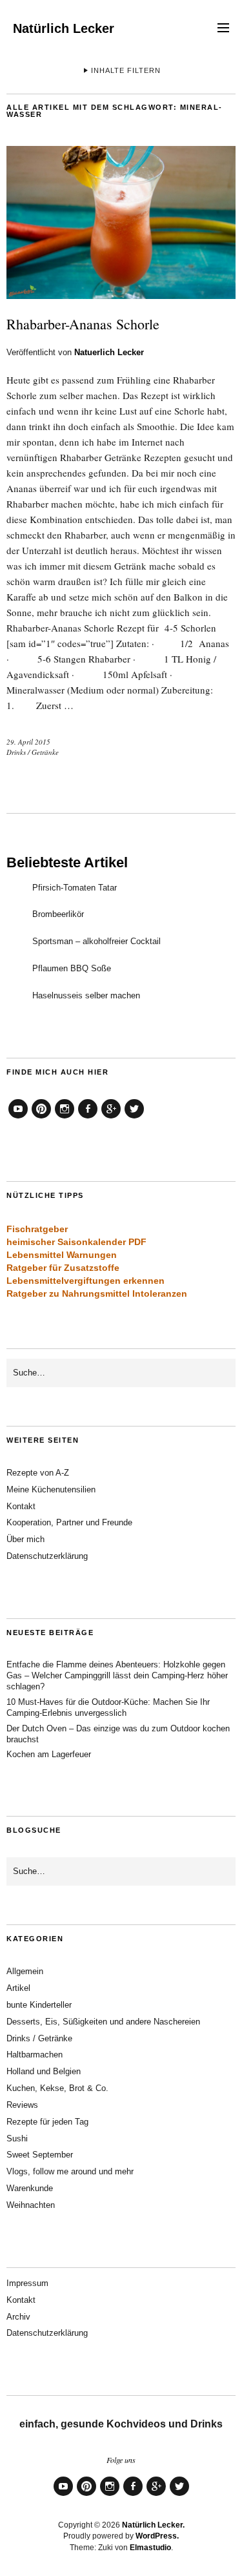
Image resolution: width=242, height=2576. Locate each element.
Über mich (25, 1539)
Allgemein (25, 1971)
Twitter (134, 1118)
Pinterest (41, 1118)
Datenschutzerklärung (47, 1556)
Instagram (65, 1118)
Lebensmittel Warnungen (62, 1255)
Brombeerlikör (58, 914)
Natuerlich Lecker (109, 352)
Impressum (27, 2283)
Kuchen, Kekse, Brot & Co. (57, 2088)
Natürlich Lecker (64, 28)
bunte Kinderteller (39, 2005)
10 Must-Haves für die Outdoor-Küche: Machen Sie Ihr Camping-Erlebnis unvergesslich (108, 1707)
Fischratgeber (37, 1229)
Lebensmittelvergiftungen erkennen (86, 1281)
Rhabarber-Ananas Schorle (83, 324)
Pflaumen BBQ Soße (72, 968)
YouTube (18, 1118)
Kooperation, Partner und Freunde (69, 1522)
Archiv (18, 2317)
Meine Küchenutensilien (51, 1489)
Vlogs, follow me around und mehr (70, 2171)
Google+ (111, 1118)
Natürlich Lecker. (153, 2525)
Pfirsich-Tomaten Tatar (75, 888)
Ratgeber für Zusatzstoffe (63, 1268)
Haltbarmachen (35, 2055)
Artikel (18, 1988)
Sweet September (40, 2155)
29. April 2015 (28, 742)
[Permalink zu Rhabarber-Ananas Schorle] (121, 295)
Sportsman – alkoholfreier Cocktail (96, 941)
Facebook (88, 1118)
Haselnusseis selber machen (86, 995)
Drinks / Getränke (33, 752)
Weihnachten (31, 2205)
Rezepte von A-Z (38, 1473)
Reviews (22, 2105)
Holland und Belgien (44, 2071)
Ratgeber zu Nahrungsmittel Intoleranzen (97, 1293)
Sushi (17, 2138)
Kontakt (21, 1506)
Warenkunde (30, 2188)
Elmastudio (150, 2548)
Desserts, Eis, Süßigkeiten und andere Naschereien (103, 2022)
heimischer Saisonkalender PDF (76, 1242)
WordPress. (157, 2536)
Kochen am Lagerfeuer (49, 1754)
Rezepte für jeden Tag (47, 2122)
